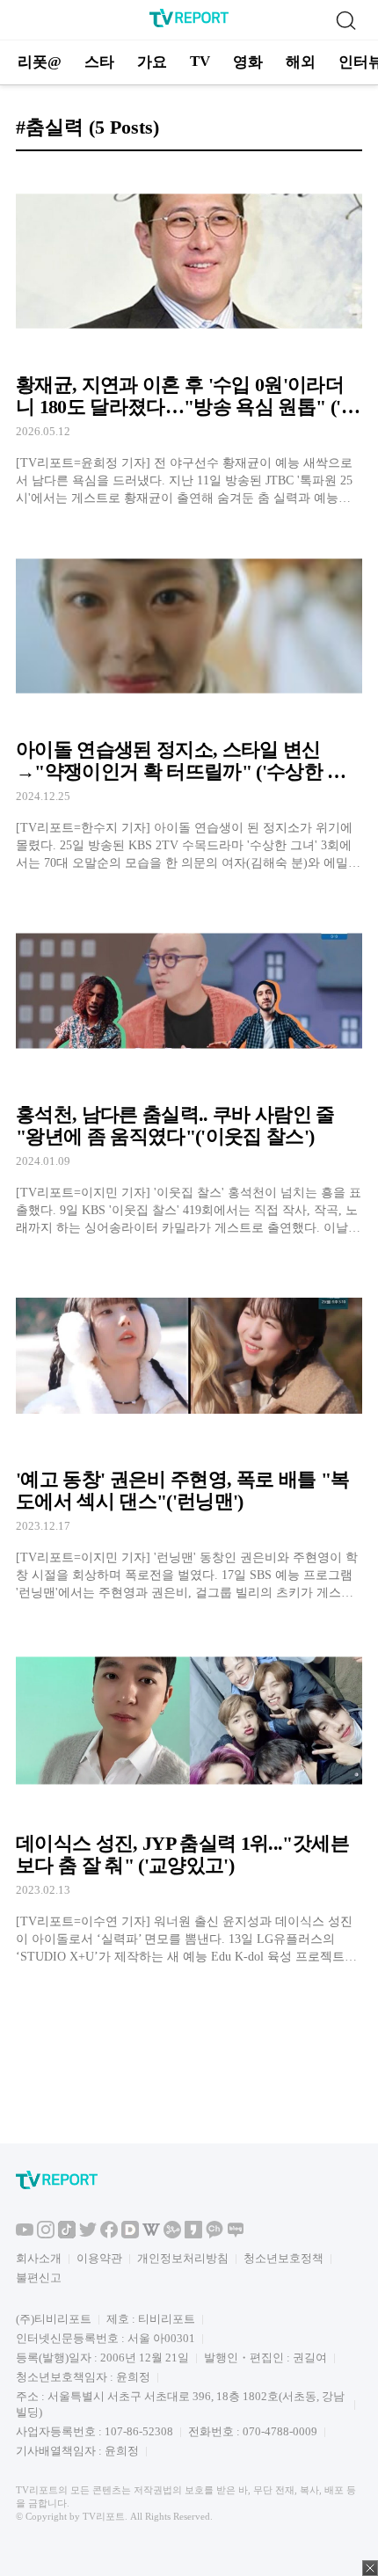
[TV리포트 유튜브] (25, 2234)
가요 (152, 62)
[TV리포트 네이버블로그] (236, 2234)
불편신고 (39, 2278)
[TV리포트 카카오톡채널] (214, 2234)
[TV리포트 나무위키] (172, 2234)
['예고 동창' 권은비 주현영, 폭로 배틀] (189, 1431)
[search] (345, 20)
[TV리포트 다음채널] (130, 2234)
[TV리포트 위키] (151, 2234)
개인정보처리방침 (183, 2258)
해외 (301, 62)
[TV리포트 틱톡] (67, 2234)
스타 (99, 62)
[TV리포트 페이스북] (109, 2234)
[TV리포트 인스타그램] (46, 2234)
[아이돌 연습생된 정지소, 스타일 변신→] (189, 701)
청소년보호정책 (283, 2258)
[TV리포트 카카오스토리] (193, 2234)
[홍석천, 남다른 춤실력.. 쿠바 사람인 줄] (189, 1066)
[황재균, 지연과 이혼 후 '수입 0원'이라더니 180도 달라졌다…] (189, 336)
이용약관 (99, 2258)
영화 (248, 62)
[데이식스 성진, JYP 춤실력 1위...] (189, 1796)
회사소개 (39, 2258)
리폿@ (40, 62)
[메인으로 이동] (189, 24)
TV (200, 61)
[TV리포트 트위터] (88, 2234)
